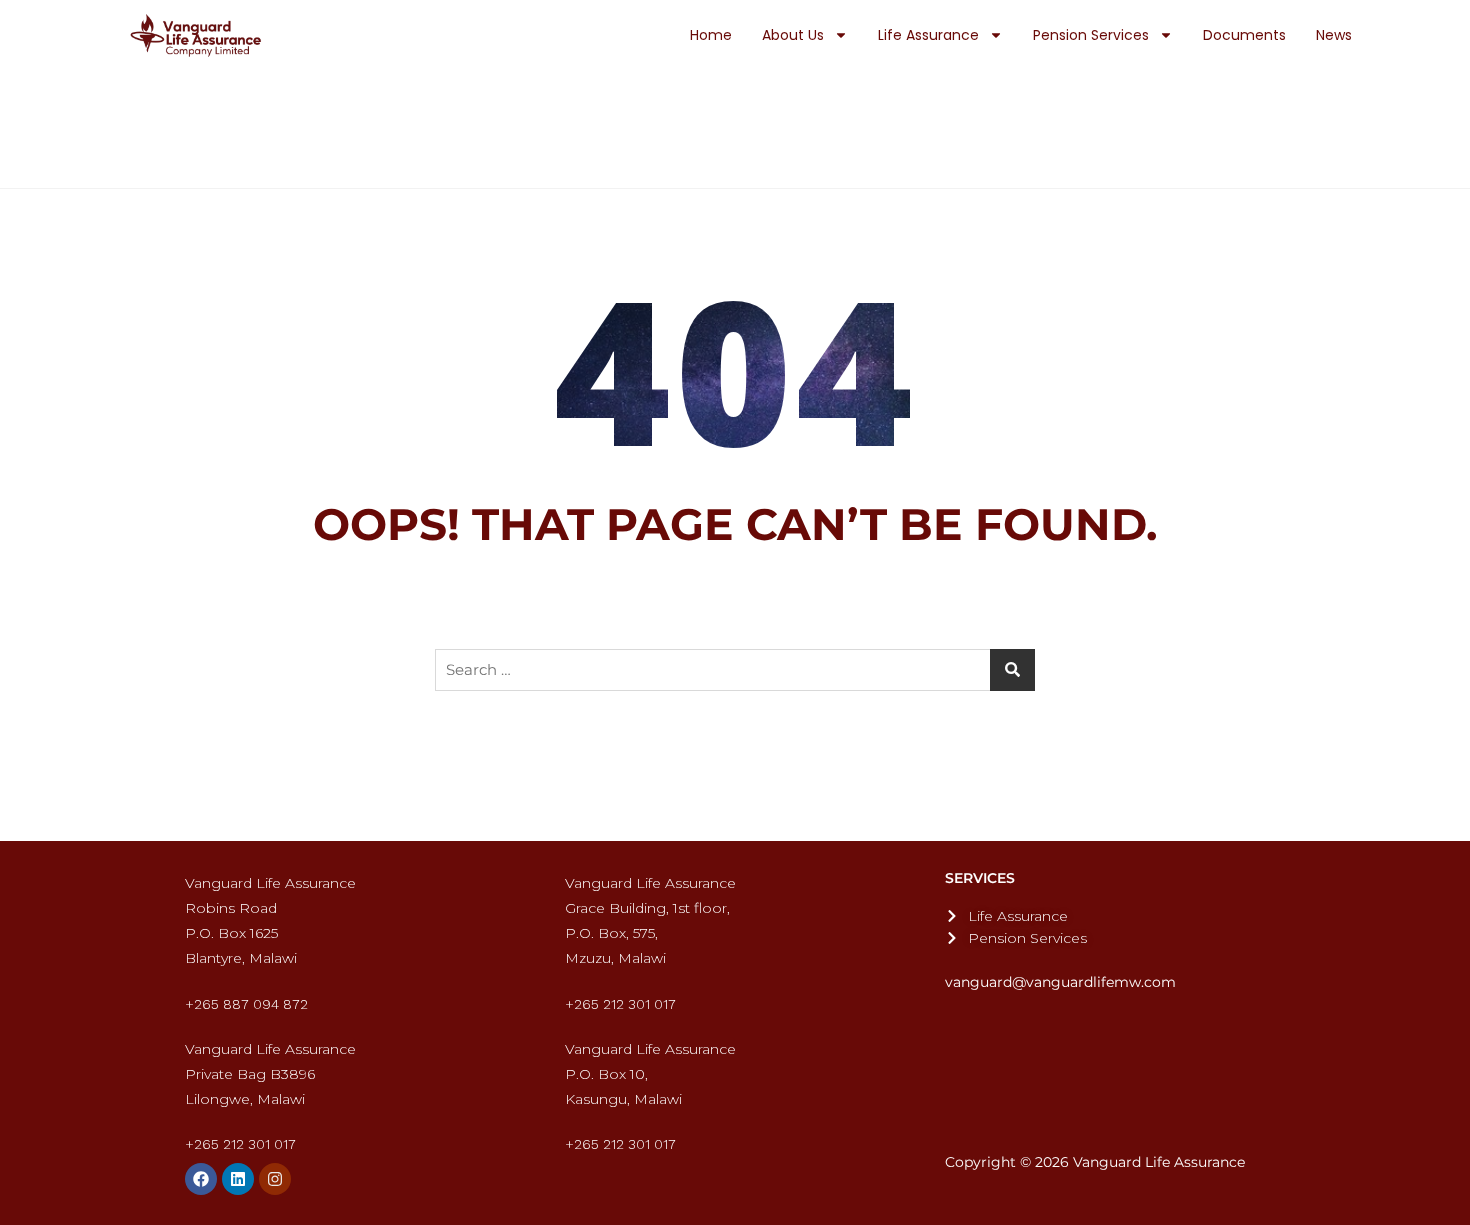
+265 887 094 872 (246, 1004)
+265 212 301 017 (620, 1004)
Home (711, 35)
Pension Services (1091, 35)
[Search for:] (735, 670)
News (1334, 35)
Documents (1244, 35)
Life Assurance (928, 35)
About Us (793, 35)
